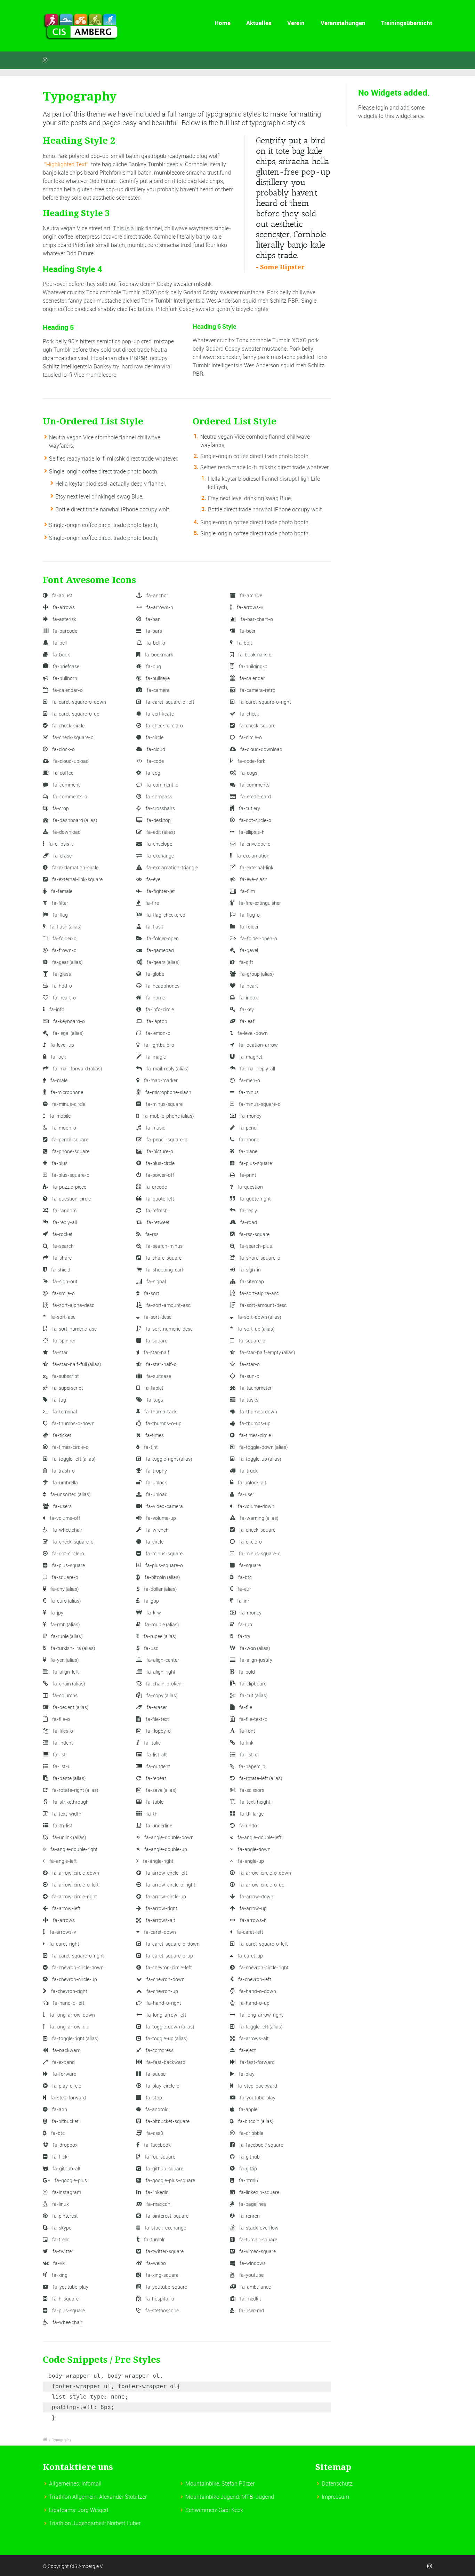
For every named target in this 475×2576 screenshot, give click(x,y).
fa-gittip (248, 2168)
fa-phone (248, 1139)
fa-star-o (249, 1364)
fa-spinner (64, 1341)
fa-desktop (158, 820)
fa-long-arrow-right (261, 2015)
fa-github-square (164, 2168)
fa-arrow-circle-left (166, 1873)
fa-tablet (153, 1388)
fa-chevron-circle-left (168, 1967)
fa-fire (152, 903)
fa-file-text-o (253, 1719)
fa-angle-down (254, 1849)
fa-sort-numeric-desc (169, 1329)
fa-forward (64, 2074)
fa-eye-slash (253, 879)
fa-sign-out (65, 1281)
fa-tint (150, 1447)
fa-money (250, 1116)
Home (223, 23)
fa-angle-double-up (165, 1849)
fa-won (254, 1648)
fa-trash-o (63, 1471)
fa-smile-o (63, 1293)
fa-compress (159, 2050)
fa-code (155, 761)
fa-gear (67, 962)
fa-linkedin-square (259, 2192)
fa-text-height (255, 1802)
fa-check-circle (68, 725)
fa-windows (252, 2263)
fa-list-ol (249, 1754)
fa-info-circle (159, 1009)
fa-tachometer (255, 1388)
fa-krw (153, 1613)
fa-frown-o (64, 950)
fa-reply (248, 1210)
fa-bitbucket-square (167, 2121)
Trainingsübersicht (407, 23)
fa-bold (246, 1672)
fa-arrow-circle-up (165, 1896)
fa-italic (152, 1743)
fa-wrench (157, 1530)
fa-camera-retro (257, 690)
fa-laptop (156, 1021)
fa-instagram (66, 2192)
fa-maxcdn (158, 2204)
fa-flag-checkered (165, 915)
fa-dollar (160, 1589)
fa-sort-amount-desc (263, 1305)
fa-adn (59, 2109)
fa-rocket (62, 1234)
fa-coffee (63, 773)
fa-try (244, 1636)
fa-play (246, 2074)
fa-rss (151, 1234)
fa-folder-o (64, 938)
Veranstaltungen (343, 23)
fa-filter (59, 903)
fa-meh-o (249, 1080)
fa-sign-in (249, 1270)
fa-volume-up (160, 1518)
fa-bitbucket (65, 2121)
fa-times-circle (255, 1435)
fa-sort (151, 1293)
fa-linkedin (157, 2192)
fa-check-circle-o (164, 725)
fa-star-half (156, 1352)
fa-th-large (251, 1814)
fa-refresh (156, 1210)
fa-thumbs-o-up (163, 1423)
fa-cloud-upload (70, 761)
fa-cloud (155, 749)
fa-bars (153, 631)
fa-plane (248, 1151)
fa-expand (63, 2062)
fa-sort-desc (157, 1317)
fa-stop (153, 2098)
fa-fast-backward (165, 2062)
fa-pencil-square (70, 1139)
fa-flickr (60, 2157)
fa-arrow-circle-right (74, 1896)
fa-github (249, 2157)
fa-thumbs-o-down (73, 1423)
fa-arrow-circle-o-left (75, 1885)
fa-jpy (56, 1613)
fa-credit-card (255, 796)
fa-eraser (63, 856)
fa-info (56, 1009)
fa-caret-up (250, 1956)
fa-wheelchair (67, 1530)
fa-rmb (65, 1624)
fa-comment (66, 785)
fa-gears (163, 962)
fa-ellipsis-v (61, 844)
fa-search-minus (164, 1246)
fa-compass (158, 796)
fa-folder (249, 927)
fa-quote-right (255, 1199)
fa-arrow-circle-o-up (261, 1885)
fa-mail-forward (77, 1068)
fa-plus (59, 1163)
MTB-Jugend (258, 2497)
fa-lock (58, 1057)
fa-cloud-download (261, 749)
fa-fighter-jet (160, 891)
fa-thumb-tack (160, 1411)
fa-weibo (156, 2263)
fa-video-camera (164, 1506)
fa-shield (60, 1270)
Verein (296, 23)
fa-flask (154, 927)
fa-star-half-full (76, 1364)
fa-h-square (65, 2299)
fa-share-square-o (259, 1258)
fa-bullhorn (65, 678)
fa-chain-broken (163, 1684)
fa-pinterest (65, 2216)
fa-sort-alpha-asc (259, 1293)
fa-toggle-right (168, 1459)
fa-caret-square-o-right (265, 702)
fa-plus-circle (160, 1163)
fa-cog (152, 773)
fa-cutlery (249, 808)
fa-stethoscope (162, 2310)
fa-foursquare (159, 2157)
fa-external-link (256, 867)
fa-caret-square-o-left (170, 702)
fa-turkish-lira (72, 1648)
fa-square (156, 1341)
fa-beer (247, 631)
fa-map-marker (160, 1080)
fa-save (160, 1790)
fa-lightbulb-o (159, 1045)
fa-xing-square (162, 2275)
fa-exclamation (252, 856)
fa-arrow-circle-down (75, 1873)
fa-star (60, 1352)
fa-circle (154, 737)
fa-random (64, 1210)
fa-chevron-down (165, 1979)
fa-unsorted (70, 1494)
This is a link (128, 228)
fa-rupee (159, 1636)
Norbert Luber (124, 2523)
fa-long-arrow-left (166, 2015)
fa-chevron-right (69, 1991)
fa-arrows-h (159, 607)
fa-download (66, 832)
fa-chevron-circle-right (263, 1967)
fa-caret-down (159, 1932)
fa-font (247, 1731)
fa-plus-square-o (70, 1175)
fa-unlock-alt (252, 1482)
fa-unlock (156, 1482)
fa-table (154, 1802)
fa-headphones (162, 986)
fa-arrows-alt (160, 1920)
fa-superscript (67, 1388)
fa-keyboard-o (69, 1021)
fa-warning (259, 1518)
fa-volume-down (256, 1506)
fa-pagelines (252, 2204)
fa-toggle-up (260, 1459)
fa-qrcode (156, 1187)
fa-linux (60, 2204)
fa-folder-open (162, 938)
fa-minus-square (164, 1104)
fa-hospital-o (159, 2299)
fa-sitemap (251, 1281)
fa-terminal (64, 1411)
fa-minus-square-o (259, 1104)
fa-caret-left (249, 1932)
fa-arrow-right (161, 1908)
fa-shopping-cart (164, 1270)
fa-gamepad (160, 950)
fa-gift (246, 962)
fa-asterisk (64, 619)
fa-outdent (158, 1766)
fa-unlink (69, 1837)
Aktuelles (259, 23)
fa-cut (253, 1695)
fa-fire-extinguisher (259, 903)
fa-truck (248, 1471)
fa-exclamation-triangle (172, 867)
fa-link (246, 1743)
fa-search (63, 1246)
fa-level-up (62, 1045)
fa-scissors (252, 1790)
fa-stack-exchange (165, 2228)
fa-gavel (248, 950)
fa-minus (248, 1092)
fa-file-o (61, 1719)
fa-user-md (251, 2310)
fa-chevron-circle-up (74, 1979)
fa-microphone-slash (168, 1092)
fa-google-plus (70, 2180)
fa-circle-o (250, 737)
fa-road (248, 1222)
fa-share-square (163, 1258)
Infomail (91, 2483)
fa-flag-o (249, 915)
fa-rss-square (254, 1234)
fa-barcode (65, 631)
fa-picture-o (159, 1151)
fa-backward (66, 2050)
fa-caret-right (64, 1944)
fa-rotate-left (260, 1778)
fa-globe (154, 974)
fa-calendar (252, 678)
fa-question (250, 1187)
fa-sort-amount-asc (168, 1305)
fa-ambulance (255, 2287)
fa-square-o (252, 1341)
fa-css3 (154, 2133)
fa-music (155, 1128)
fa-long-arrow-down (72, 2015)
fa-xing (59, 2275)
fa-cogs (248, 773)
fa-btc (244, 1577)
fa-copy (161, 1695)
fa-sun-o (249, 1376)
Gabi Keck (231, 2510)
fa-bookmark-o (254, 655)
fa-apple (248, 2109)
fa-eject (247, 2050)
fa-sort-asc (62, 1317)
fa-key (246, 1009)
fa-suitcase (158, 1376)
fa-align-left (65, 1672)
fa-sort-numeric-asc (74, 1329)
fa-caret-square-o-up (75, 714)
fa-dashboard (74, 820)
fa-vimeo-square (257, 2251)
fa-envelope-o (255, 844)
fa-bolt (244, 643)
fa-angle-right (158, 1861)
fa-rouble (161, 1624)
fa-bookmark (158, 655)
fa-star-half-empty (267, 1352)
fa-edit (160, 832)
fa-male (58, 1080)
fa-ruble (66, 1636)
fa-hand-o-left (68, 2003)
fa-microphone (66, 1092)
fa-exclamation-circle (75, 867)
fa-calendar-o (67, 690)
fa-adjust (62, 595)
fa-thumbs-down (258, 1411)
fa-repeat (155, 1778)
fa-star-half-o (161, 1364)
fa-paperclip (252, 1766)
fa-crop (60, 808)
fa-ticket (62, 1435)
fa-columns (65, 1695)
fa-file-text (157, 1719)
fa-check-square (257, 725)
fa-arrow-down (256, 1896)
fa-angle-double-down (168, 1837)
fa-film (247, 891)
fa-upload (156, 1494)
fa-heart (248, 986)
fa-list (59, 1754)
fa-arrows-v (249, 607)
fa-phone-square (70, 1151)
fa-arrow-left (66, 1908)
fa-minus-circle (68, 1104)
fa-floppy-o (158, 1731)
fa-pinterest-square (167, 2216)
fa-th (151, 1814)
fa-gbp (151, 1601)
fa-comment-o (162, 785)
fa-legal (68, 1033)
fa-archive (251, 595)
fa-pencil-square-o (166, 1139)
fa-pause (155, 2074)
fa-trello (60, 2239)
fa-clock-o (63, 749)
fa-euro (65, 1601)
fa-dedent (70, 1707)
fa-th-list (62, 1825)
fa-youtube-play (257, 2098)
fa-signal (156, 1281)
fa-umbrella (65, 1482)
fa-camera (158, 690)
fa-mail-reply (167, 1068)
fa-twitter (62, 2251)
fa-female (61, 891)
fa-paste (69, 1778)
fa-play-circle (66, 2086)
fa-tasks (249, 1400)
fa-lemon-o (158, 1033)
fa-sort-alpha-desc (73, 1305)
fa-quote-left (160, 1199)
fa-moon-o (64, 1128)
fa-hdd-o (62, 986)
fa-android (156, 2109)
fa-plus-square (255, 1163)
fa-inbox (248, 998)
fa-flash (65, 927)
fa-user (246, 1494)
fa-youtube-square (166, 2287)
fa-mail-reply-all (257, 1068)
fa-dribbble (251, 2133)
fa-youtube (251, 2275)
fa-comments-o (70, 796)
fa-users (62, 1506)
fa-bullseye (157, 678)
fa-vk (58, 2263)
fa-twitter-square (164, 2251)
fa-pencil (248, 1128)
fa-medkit (250, 2299)
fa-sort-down (259, 1317)
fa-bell (59, 643)
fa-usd (151, 1648)
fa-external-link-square (77, 879)
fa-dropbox (65, 2145)
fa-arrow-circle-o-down (265, 1873)
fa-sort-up (255, 1329)
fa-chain (68, 1684)
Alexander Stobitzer (123, 2497)
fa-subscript (65, 1376)
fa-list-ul (62, 1766)
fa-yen (64, 1660)
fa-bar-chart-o (256, 619)
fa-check (249, 714)
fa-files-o (62, 1731)
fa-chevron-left (254, 1979)
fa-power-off (159, 1175)
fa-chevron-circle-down (77, 1967)
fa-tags (154, 1400)
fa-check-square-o (73, 737)
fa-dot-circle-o (255, 820)
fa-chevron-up (162, 1991)
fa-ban (153, 619)
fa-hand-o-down (257, 1991)
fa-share (62, 1258)
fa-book (61, 655)
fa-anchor (157, 595)
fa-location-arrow (258, 1045)
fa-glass (61, 974)
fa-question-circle (71, 1199)
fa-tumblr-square (258, 2239)
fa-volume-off (65, 1518)
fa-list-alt (156, 1754)
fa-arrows (63, 607)
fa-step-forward (68, 2098)
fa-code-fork (251, 761)
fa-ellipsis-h (251, 832)
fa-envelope (159, 844)
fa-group (256, 974)
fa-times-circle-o (70, 1447)
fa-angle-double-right (74, 1849)
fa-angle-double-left (259, 1837)
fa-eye (153, 879)
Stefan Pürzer (238, 2483)
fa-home (155, 998)
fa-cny (64, 1589)
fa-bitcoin (162, 1577)
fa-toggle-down (263, 1447)
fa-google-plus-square (170, 2180)
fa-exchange (160, 856)
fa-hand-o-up (254, 2003)
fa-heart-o (64, 998)
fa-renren (249, 2216)
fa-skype (61, 2228)
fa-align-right (160, 1672)
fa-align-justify (256, 1660)
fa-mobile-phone (168, 1116)
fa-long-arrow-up (69, 2027)
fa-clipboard (253, 1684)
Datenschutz (337, 2483)
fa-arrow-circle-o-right (170, 1885)
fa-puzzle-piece (69, 1187)
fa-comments (254, 785)
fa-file (245, 1707)
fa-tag (59, 1400)
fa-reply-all (64, 1222)
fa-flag (60, 915)
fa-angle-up (250, 1861)
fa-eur (244, 1589)
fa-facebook (157, 2145)
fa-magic (155, 1057)
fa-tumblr (154, 2239)
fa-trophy (156, 1471)
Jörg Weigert (93, 2510)
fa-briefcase (66, 666)
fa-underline (158, 1825)
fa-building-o (253, 666)
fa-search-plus (255, 1246)
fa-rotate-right (75, 1790)
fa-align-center (162, 1660)
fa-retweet (158, 1222)
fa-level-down (252, 1033)
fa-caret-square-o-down (79, 702)
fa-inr (243, 1601)
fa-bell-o (155, 643)
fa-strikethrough (70, 1802)
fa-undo (248, 1825)
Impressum (335, 2497)
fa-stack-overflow (258, 2228)
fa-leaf (247, 1021)
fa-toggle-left (73, 1459)
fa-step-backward (257, 2086)
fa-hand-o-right (163, 2003)
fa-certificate (159, 714)
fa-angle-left (63, 1861)
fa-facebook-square (261, 2145)
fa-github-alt (66, 2168)
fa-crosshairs (160, 808)
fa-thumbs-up (255, 1423)
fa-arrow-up (253, 1908)
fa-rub (245, 1624)
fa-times (154, 1435)
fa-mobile (60, 1116)
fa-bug (153, 666)
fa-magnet (250, 1057)
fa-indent (62, 1743)
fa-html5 (248, 2180)
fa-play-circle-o (162, 2086)
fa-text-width (66, 1814)
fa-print (247, 1175)
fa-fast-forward (257, 2062)
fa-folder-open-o (258, 938)
